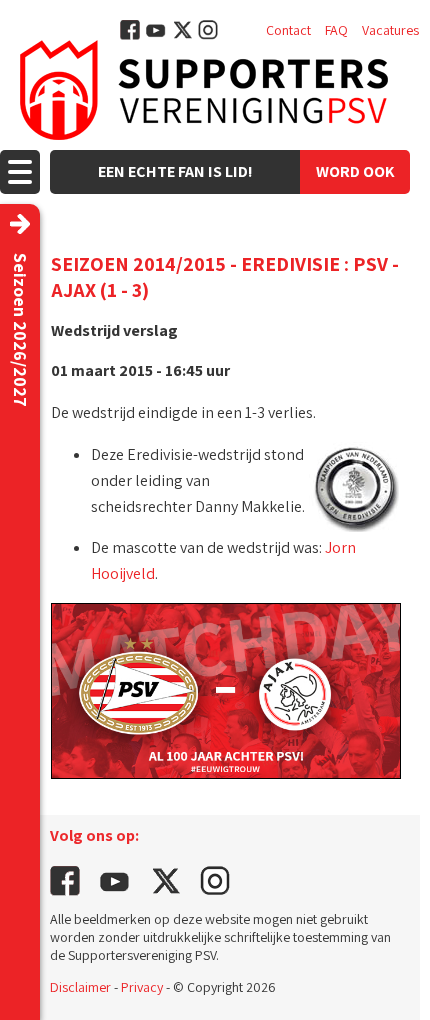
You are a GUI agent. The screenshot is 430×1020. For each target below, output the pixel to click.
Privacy (142, 987)
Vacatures (390, 30)
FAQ (336, 30)
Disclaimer (80, 987)
